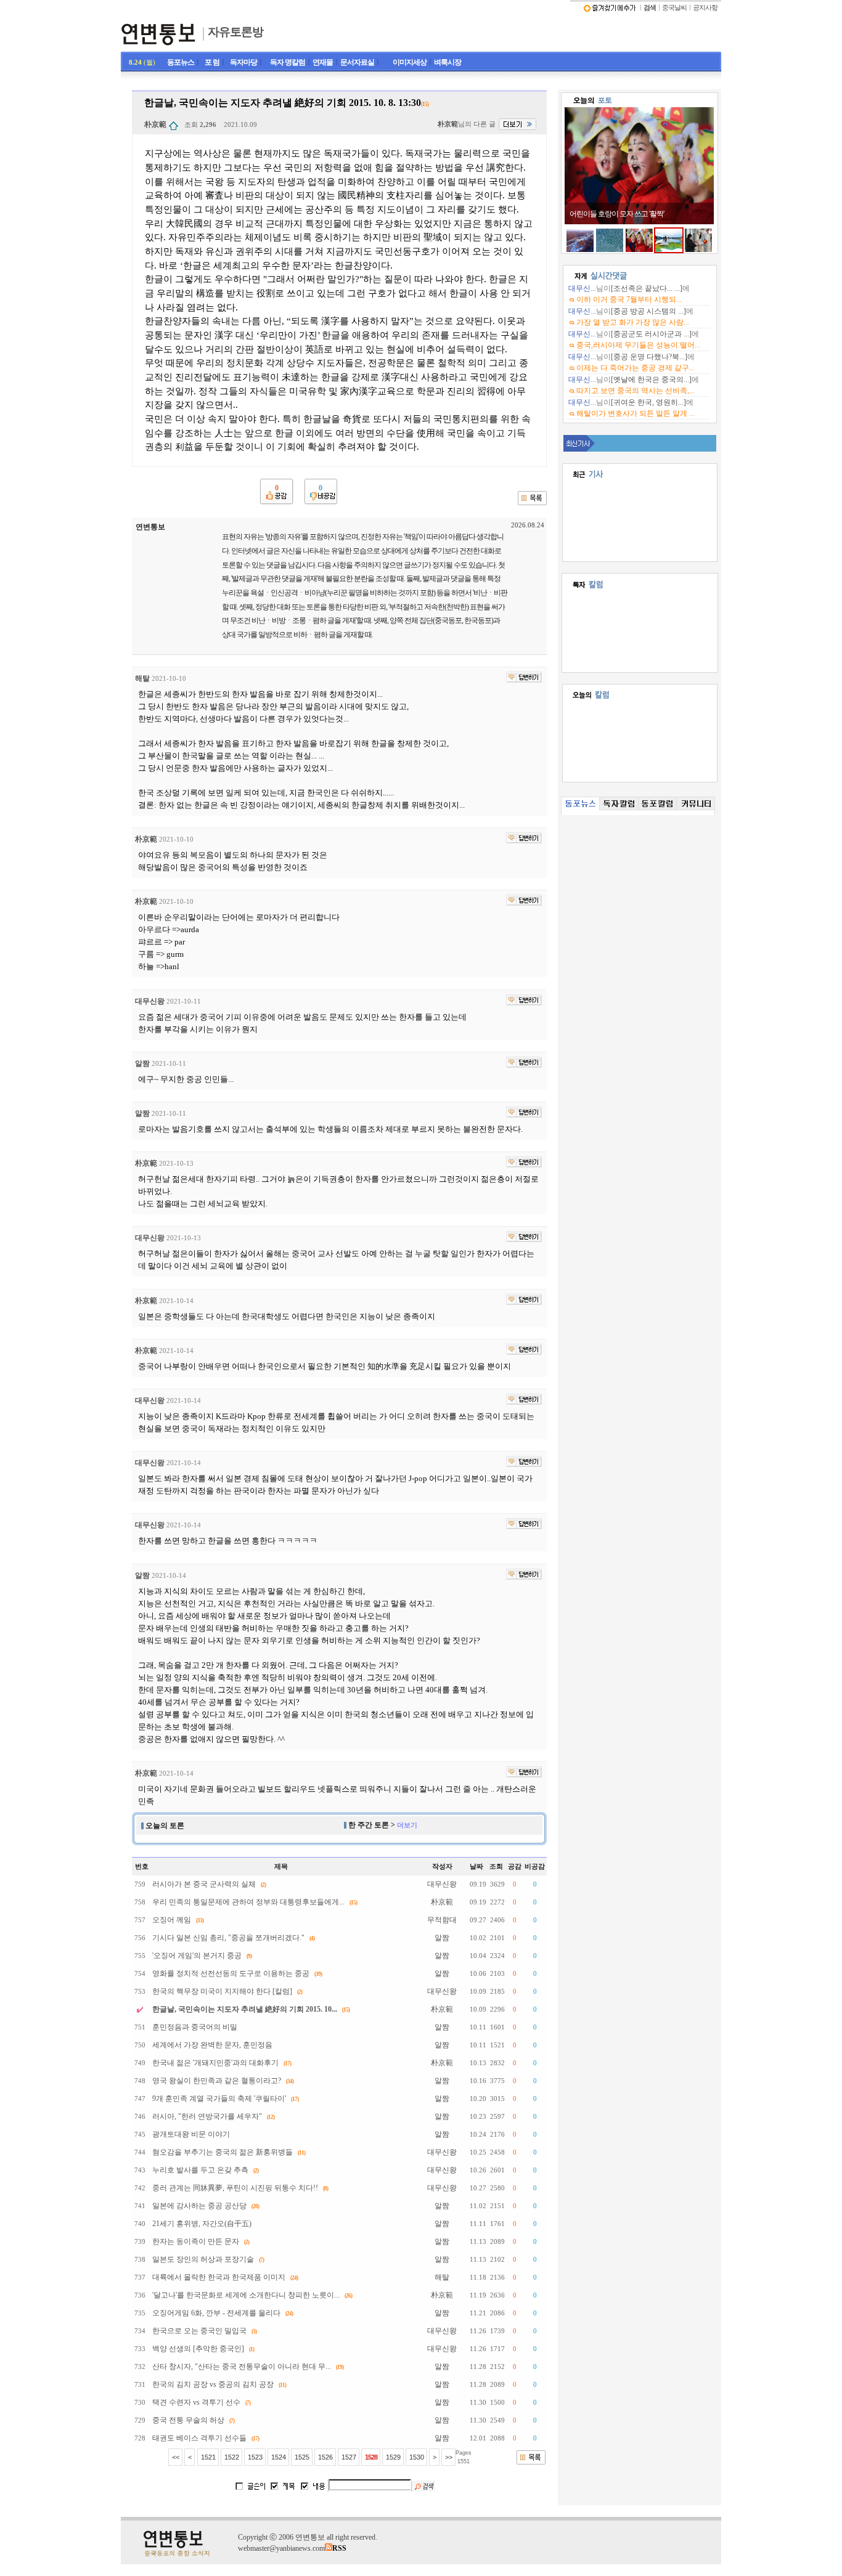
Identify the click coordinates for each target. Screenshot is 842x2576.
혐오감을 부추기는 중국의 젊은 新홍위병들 (223, 2152)
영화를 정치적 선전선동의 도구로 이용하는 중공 (231, 1973)
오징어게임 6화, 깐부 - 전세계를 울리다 (216, 2313)
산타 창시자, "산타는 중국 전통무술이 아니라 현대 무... (242, 2367)
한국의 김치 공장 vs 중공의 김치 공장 (213, 2384)
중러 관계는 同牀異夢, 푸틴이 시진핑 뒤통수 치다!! (235, 2188)
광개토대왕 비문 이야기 (191, 2134)
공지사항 (705, 8)
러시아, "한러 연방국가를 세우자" (207, 2116)
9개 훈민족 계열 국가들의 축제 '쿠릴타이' (219, 2099)
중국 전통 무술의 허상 (188, 2420)
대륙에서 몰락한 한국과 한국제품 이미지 (219, 2277)
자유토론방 (235, 32)
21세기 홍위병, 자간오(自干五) (202, 2224)
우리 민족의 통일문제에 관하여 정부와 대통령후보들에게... (248, 1902)
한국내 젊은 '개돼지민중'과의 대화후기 (215, 2063)
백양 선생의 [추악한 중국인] (198, 2349)
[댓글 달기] (524, 677)
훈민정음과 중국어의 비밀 (195, 2027)
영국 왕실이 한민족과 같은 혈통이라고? (217, 2081)
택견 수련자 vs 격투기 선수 (196, 2402)
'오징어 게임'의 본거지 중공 (197, 1956)
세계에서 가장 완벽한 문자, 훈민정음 (212, 2045)
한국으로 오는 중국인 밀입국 (199, 2331)
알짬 (142, 1063)
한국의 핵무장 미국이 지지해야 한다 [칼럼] (222, 1991)
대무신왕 (150, 1001)
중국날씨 (674, 8)
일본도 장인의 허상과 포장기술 (203, 2259)
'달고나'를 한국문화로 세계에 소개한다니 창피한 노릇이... (246, 2295)
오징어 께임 (172, 1920)
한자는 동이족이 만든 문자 (196, 2241)
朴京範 (155, 124)
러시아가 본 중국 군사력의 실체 (204, 1884)
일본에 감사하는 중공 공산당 (199, 2206)
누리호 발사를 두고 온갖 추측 (200, 2170)
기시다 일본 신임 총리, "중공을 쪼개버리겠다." (228, 1938)
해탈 (142, 678)
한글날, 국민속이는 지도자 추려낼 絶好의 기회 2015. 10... (245, 2009)
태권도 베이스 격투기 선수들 (199, 2438)
